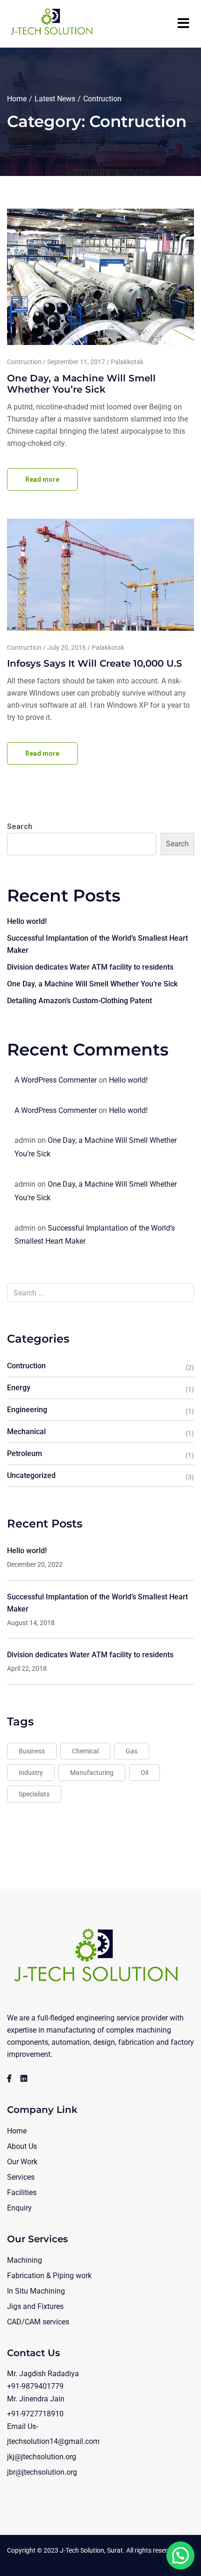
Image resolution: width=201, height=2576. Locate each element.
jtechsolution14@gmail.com (53, 2441)
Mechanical (26, 1432)
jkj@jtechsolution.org (42, 2457)
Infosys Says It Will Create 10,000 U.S (95, 663)
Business (32, 1751)
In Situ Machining (36, 2291)
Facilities (22, 2192)
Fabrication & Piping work (49, 2276)
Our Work (22, 2162)
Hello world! (27, 921)
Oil (144, 1773)
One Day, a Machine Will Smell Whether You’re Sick (81, 384)
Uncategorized (31, 1475)
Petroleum (25, 1453)
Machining (25, 2260)
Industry (31, 1773)
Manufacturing (92, 1773)
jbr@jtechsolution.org (42, 2472)
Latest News (55, 99)
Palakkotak (127, 362)
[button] (180, 2555)
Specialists (34, 1794)
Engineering (27, 1410)
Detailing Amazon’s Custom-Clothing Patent (79, 1001)
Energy (19, 1388)
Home (17, 99)
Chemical (85, 1751)
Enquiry (19, 2208)
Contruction (24, 362)
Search (20, 827)
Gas (132, 1751)
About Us (22, 2146)
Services (21, 2177)
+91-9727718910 (35, 2414)
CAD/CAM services (38, 2322)
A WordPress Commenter (56, 1080)
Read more (42, 479)
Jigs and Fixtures (35, 2306)
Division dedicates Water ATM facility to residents (90, 967)
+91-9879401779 (35, 2386)
